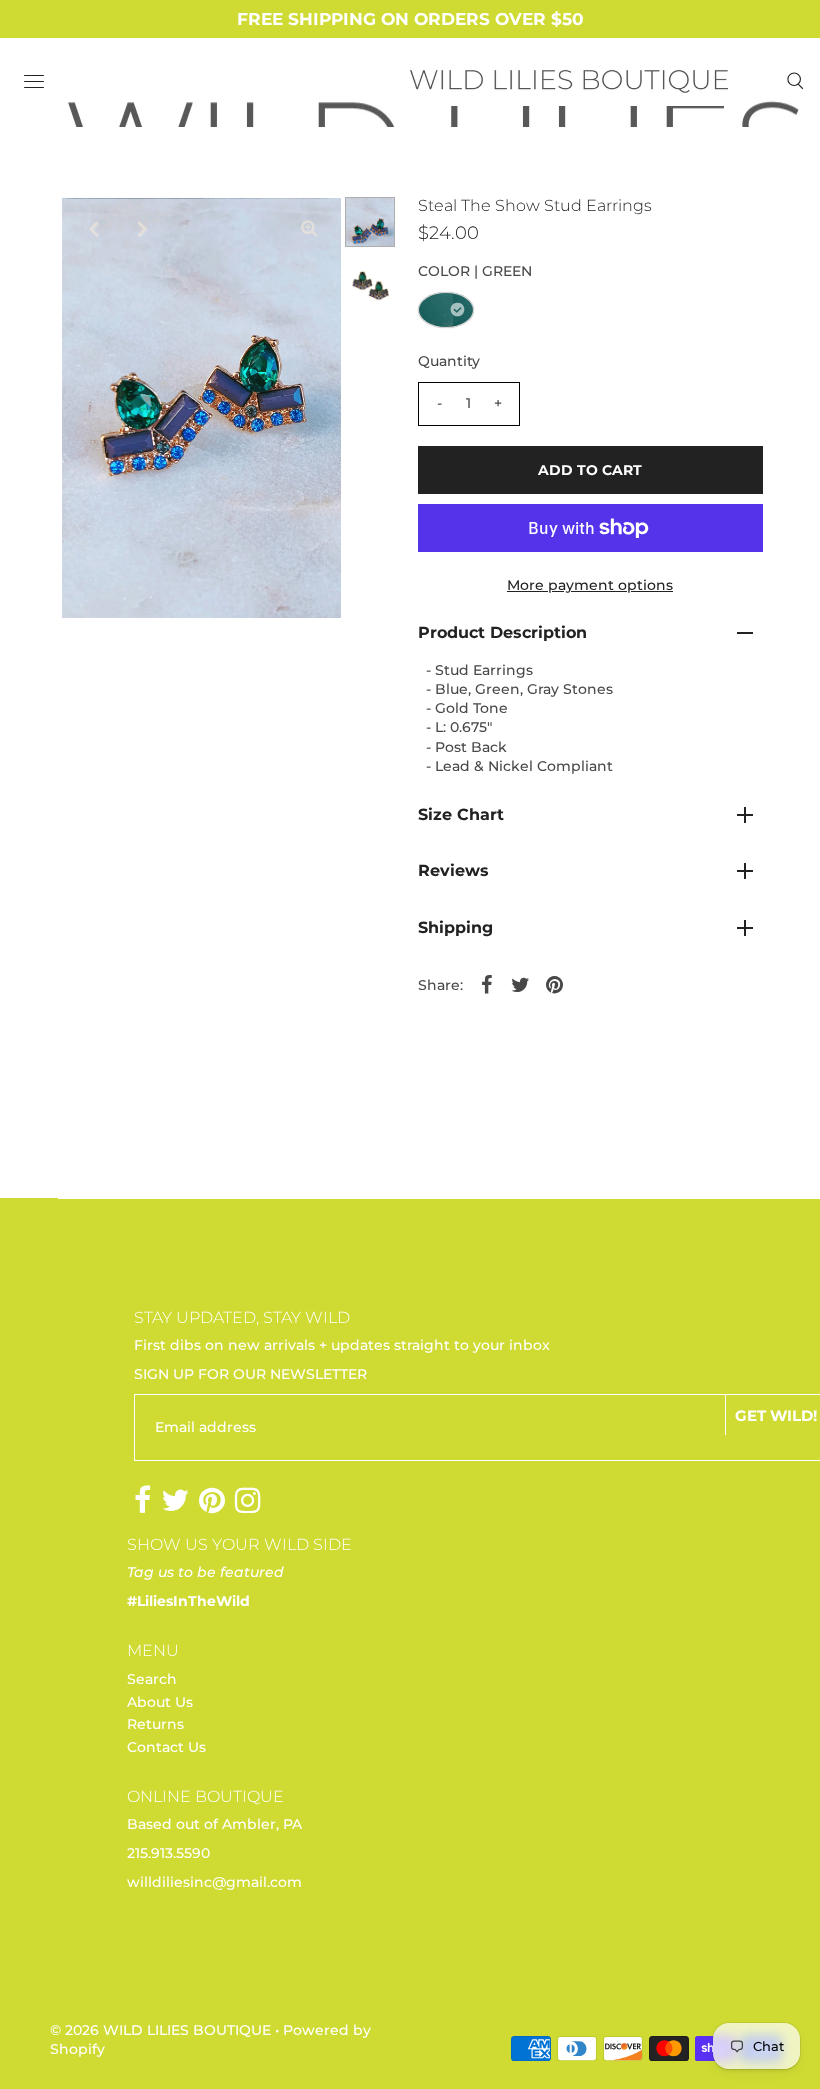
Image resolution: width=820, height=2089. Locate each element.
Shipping (455, 927)
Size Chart (461, 814)
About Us (160, 1702)
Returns (155, 1724)
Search (152, 1679)
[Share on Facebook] (487, 983)
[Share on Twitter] (521, 983)
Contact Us (166, 1747)
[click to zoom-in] (309, 229)
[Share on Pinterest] (555, 983)
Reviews (453, 870)
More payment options (590, 585)
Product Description (502, 632)
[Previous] (93, 229)
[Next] (142, 229)
